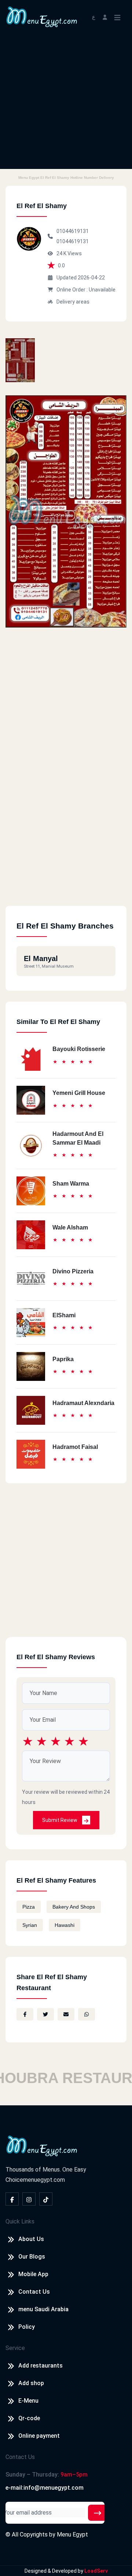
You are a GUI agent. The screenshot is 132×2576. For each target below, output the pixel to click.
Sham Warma (71, 1184)
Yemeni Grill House (79, 1093)
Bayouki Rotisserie (79, 1049)
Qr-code (29, 2418)
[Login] (105, 17)
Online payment (39, 2436)
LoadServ (96, 2571)
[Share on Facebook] (25, 2014)
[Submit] (98, 2513)
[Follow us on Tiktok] (46, 2199)
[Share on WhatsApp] (87, 2014)
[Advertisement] (66, 103)
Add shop (31, 2383)
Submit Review (60, 1820)
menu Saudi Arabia (43, 2309)
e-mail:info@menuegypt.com (45, 2488)
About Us (31, 2239)
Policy (27, 2327)
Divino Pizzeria (73, 1271)
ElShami (64, 1315)
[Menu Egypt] (42, 16)
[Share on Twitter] (45, 2014)
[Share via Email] (66, 2014)
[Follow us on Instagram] (29, 2199)
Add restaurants (41, 2366)
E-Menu (28, 2401)
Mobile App (33, 2274)
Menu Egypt (72, 2534)
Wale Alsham (70, 1227)
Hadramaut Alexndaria (83, 1403)
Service (15, 2348)
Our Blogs (32, 2257)
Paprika (63, 1359)
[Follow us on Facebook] (12, 2199)
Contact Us (34, 2292)
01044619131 (73, 231)
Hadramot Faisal (75, 1447)
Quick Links (20, 2221)
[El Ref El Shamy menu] (20, 360)
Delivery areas (73, 302)
